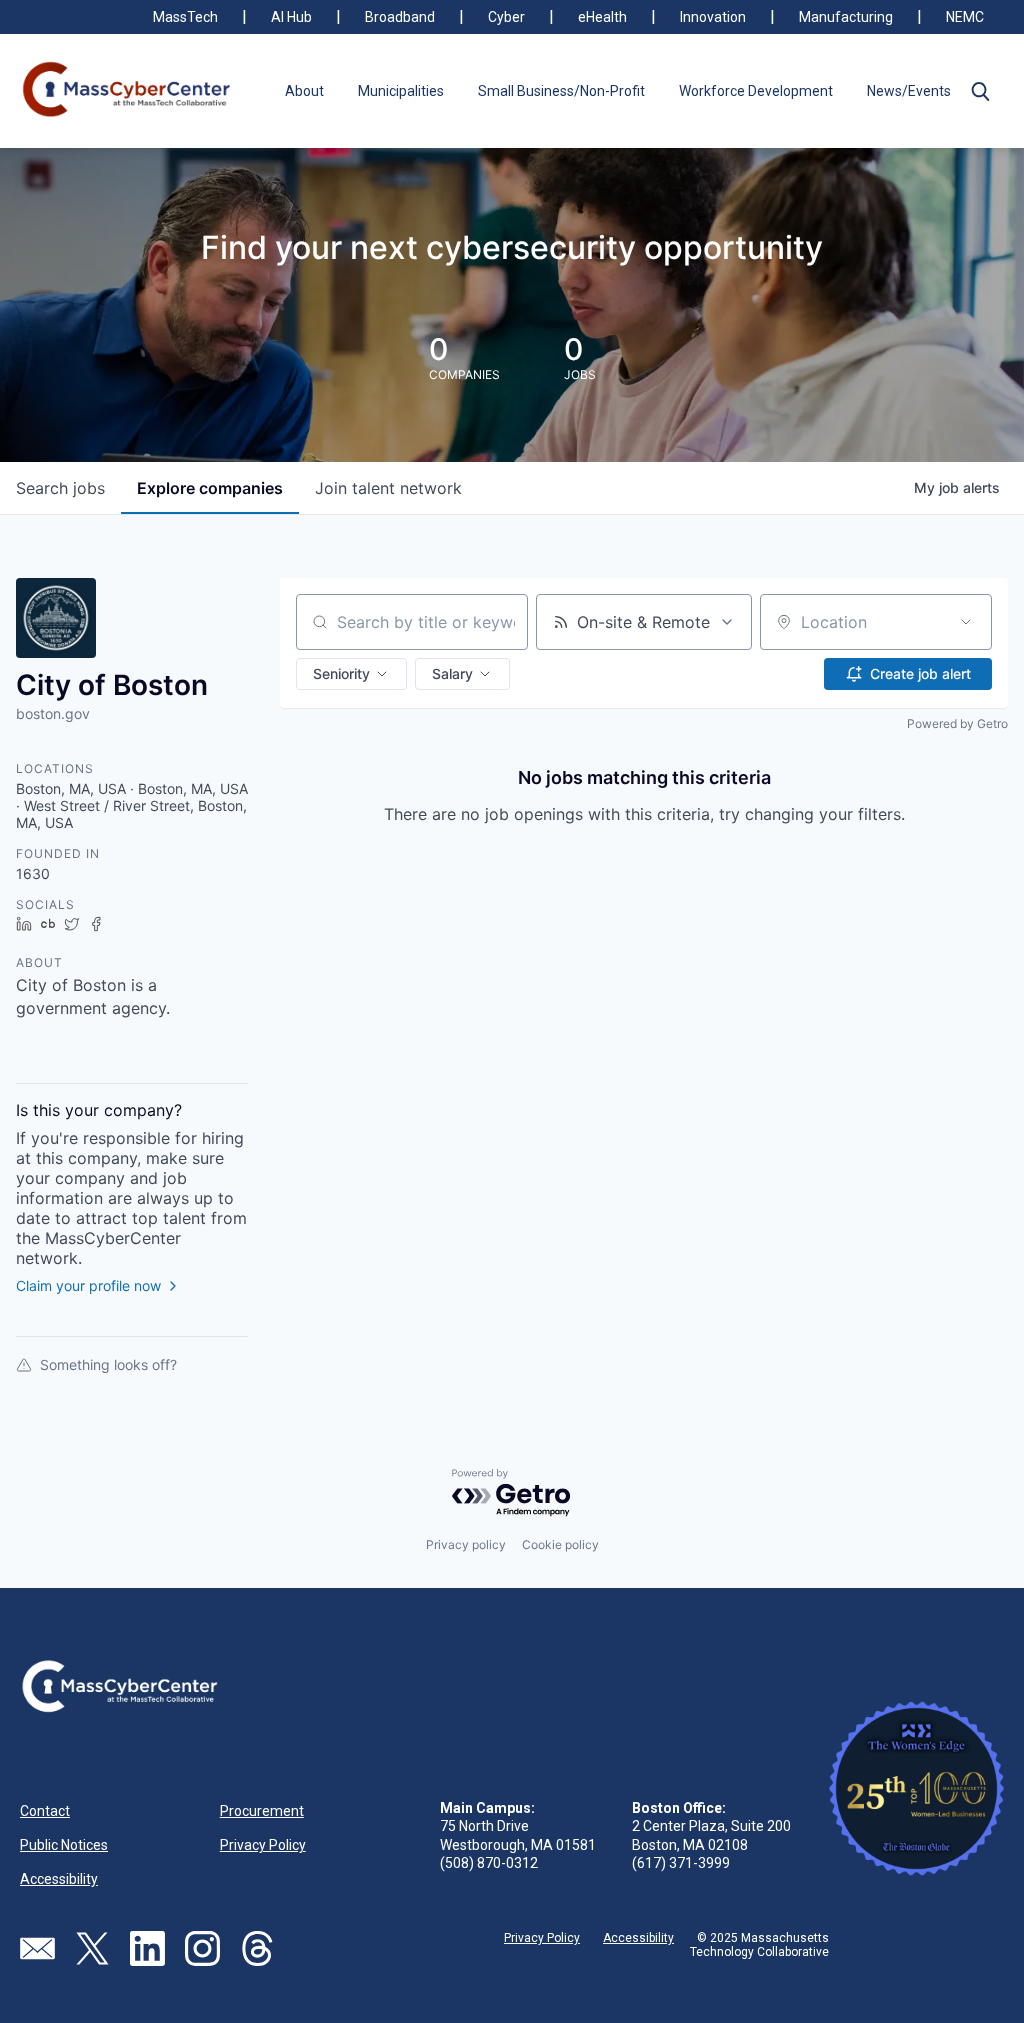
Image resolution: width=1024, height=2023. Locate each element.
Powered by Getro (957, 723)
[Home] (127, 91)
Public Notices (64, 1845)
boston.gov (53, 713)
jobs (60, 488)
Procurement (262, 1811)
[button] (980, 91)
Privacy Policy (263, 1845)
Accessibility (59, 1879)
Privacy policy (466, 1544)
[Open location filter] (966, 622)
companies (210, 488)
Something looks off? (108, 1364)
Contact (45, 1811)
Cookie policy (560, 1544)
